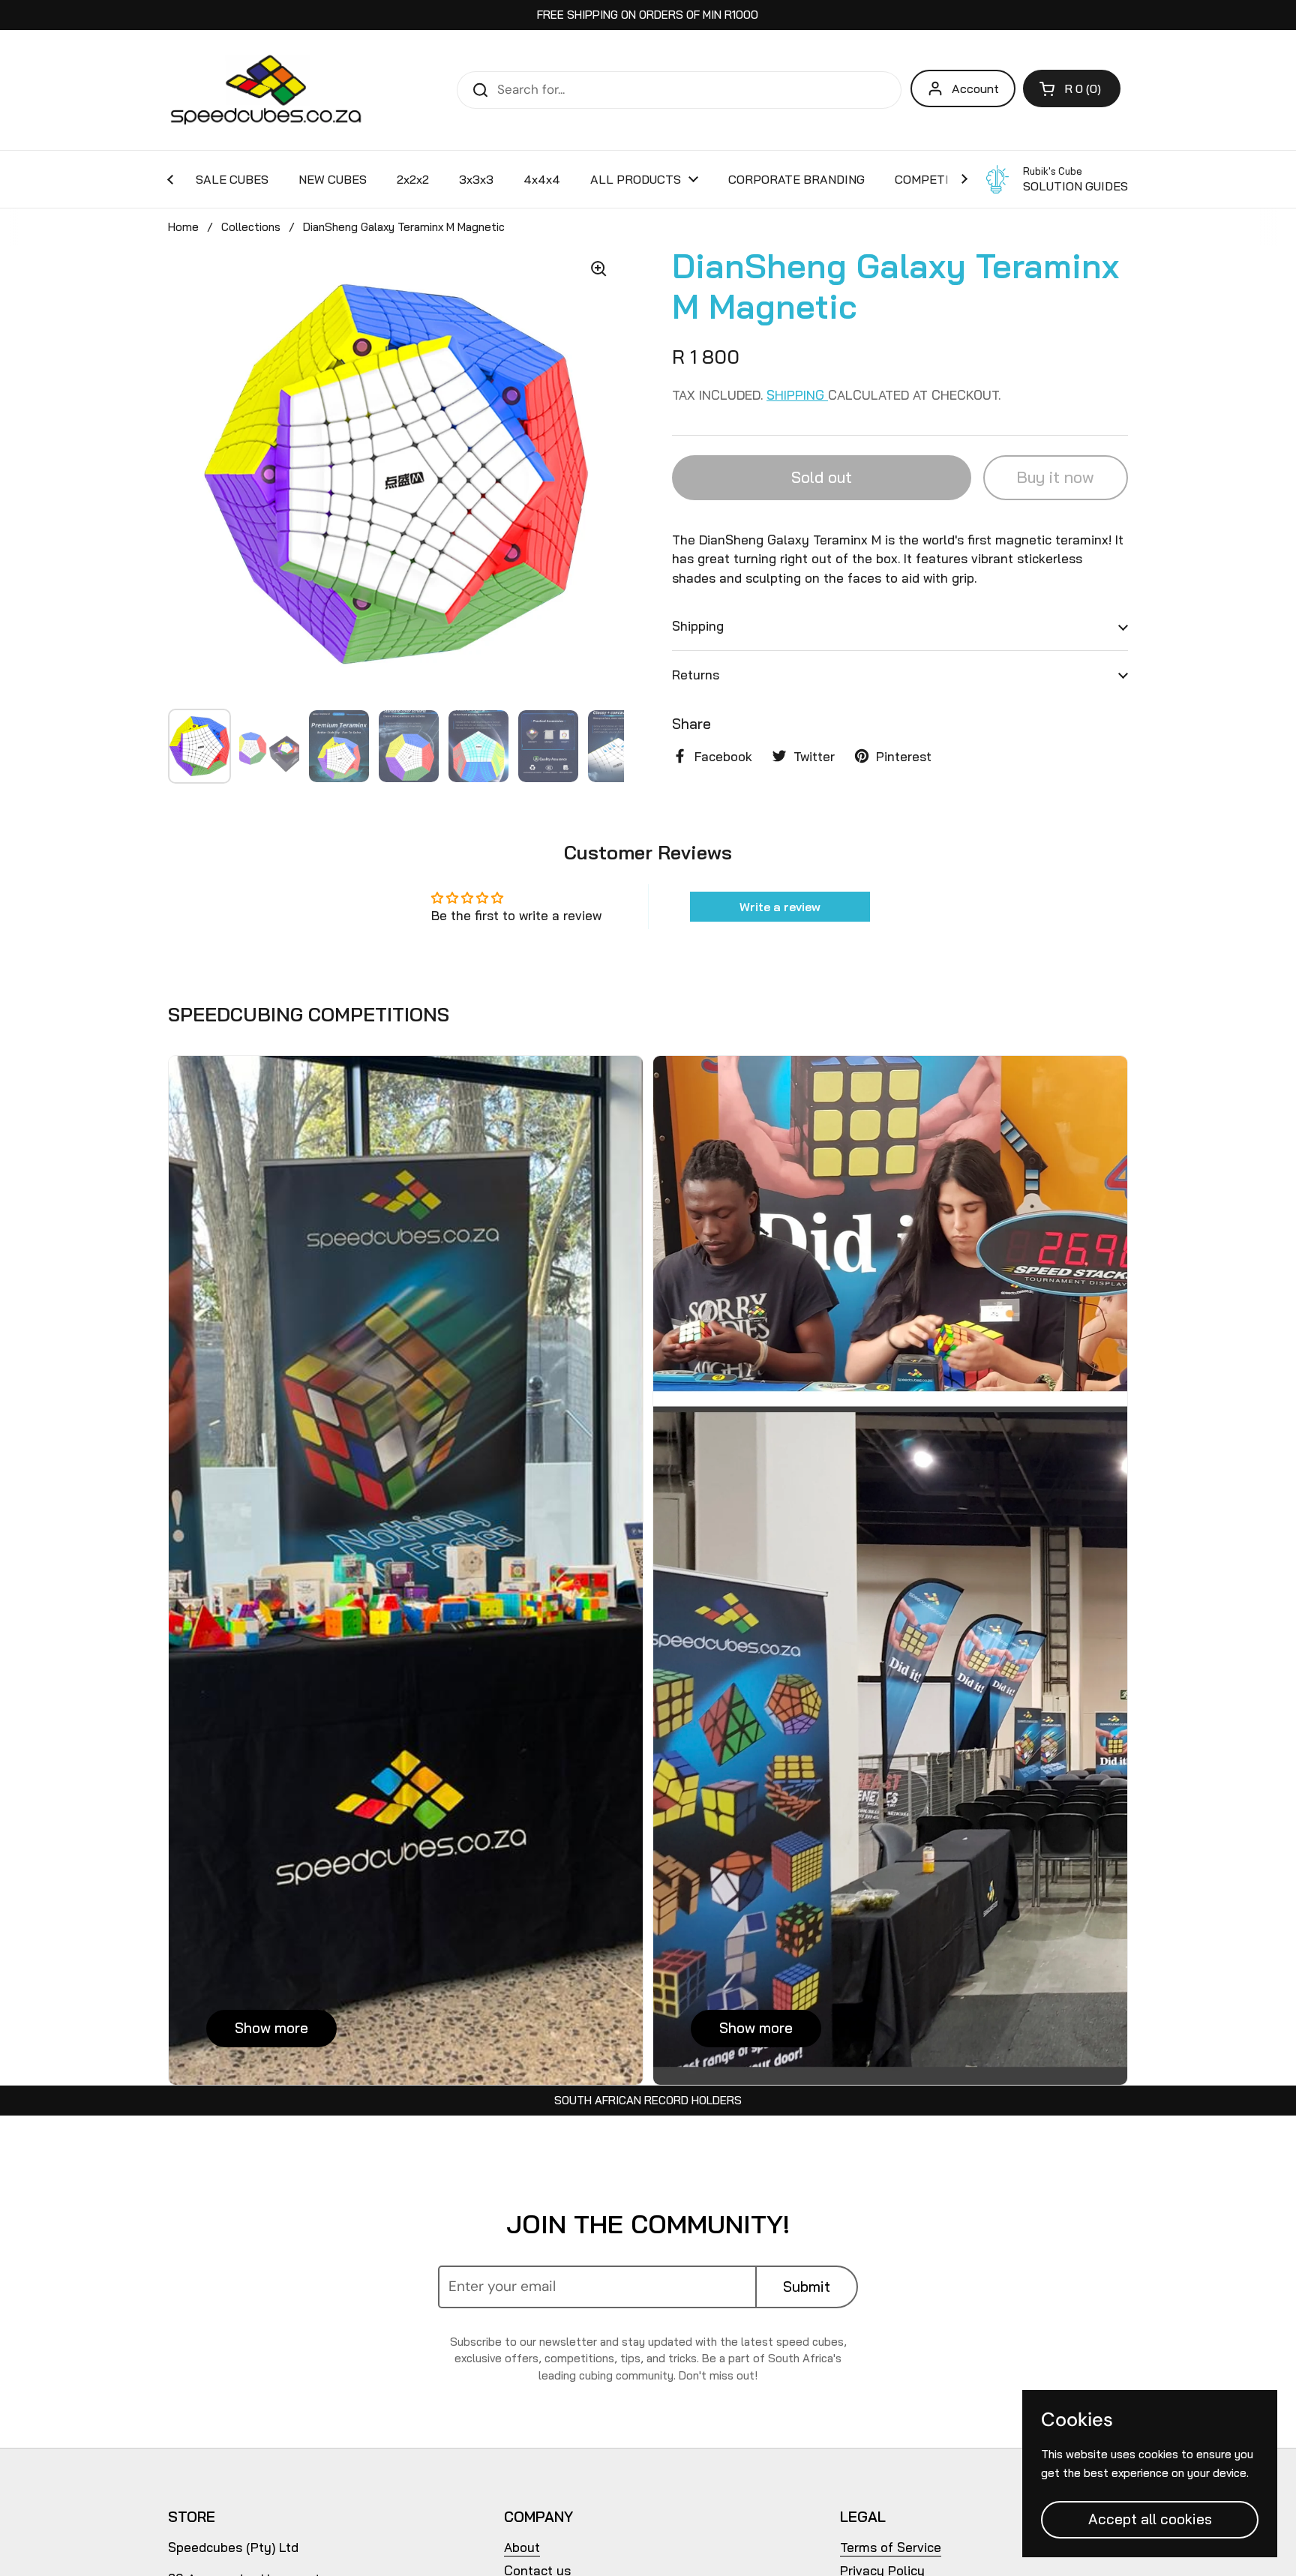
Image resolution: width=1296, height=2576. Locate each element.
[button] (1072, 88)
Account (975, 88)
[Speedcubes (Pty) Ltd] (267, 90)
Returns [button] (696, 674)
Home (183, 227)
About (522, 2547)
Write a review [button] (780, 907)
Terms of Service (891, 2547)
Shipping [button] (698, 626)
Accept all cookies (1150, 2519)
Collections (251, 227)
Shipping (797, 395)
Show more (271, 2028)
